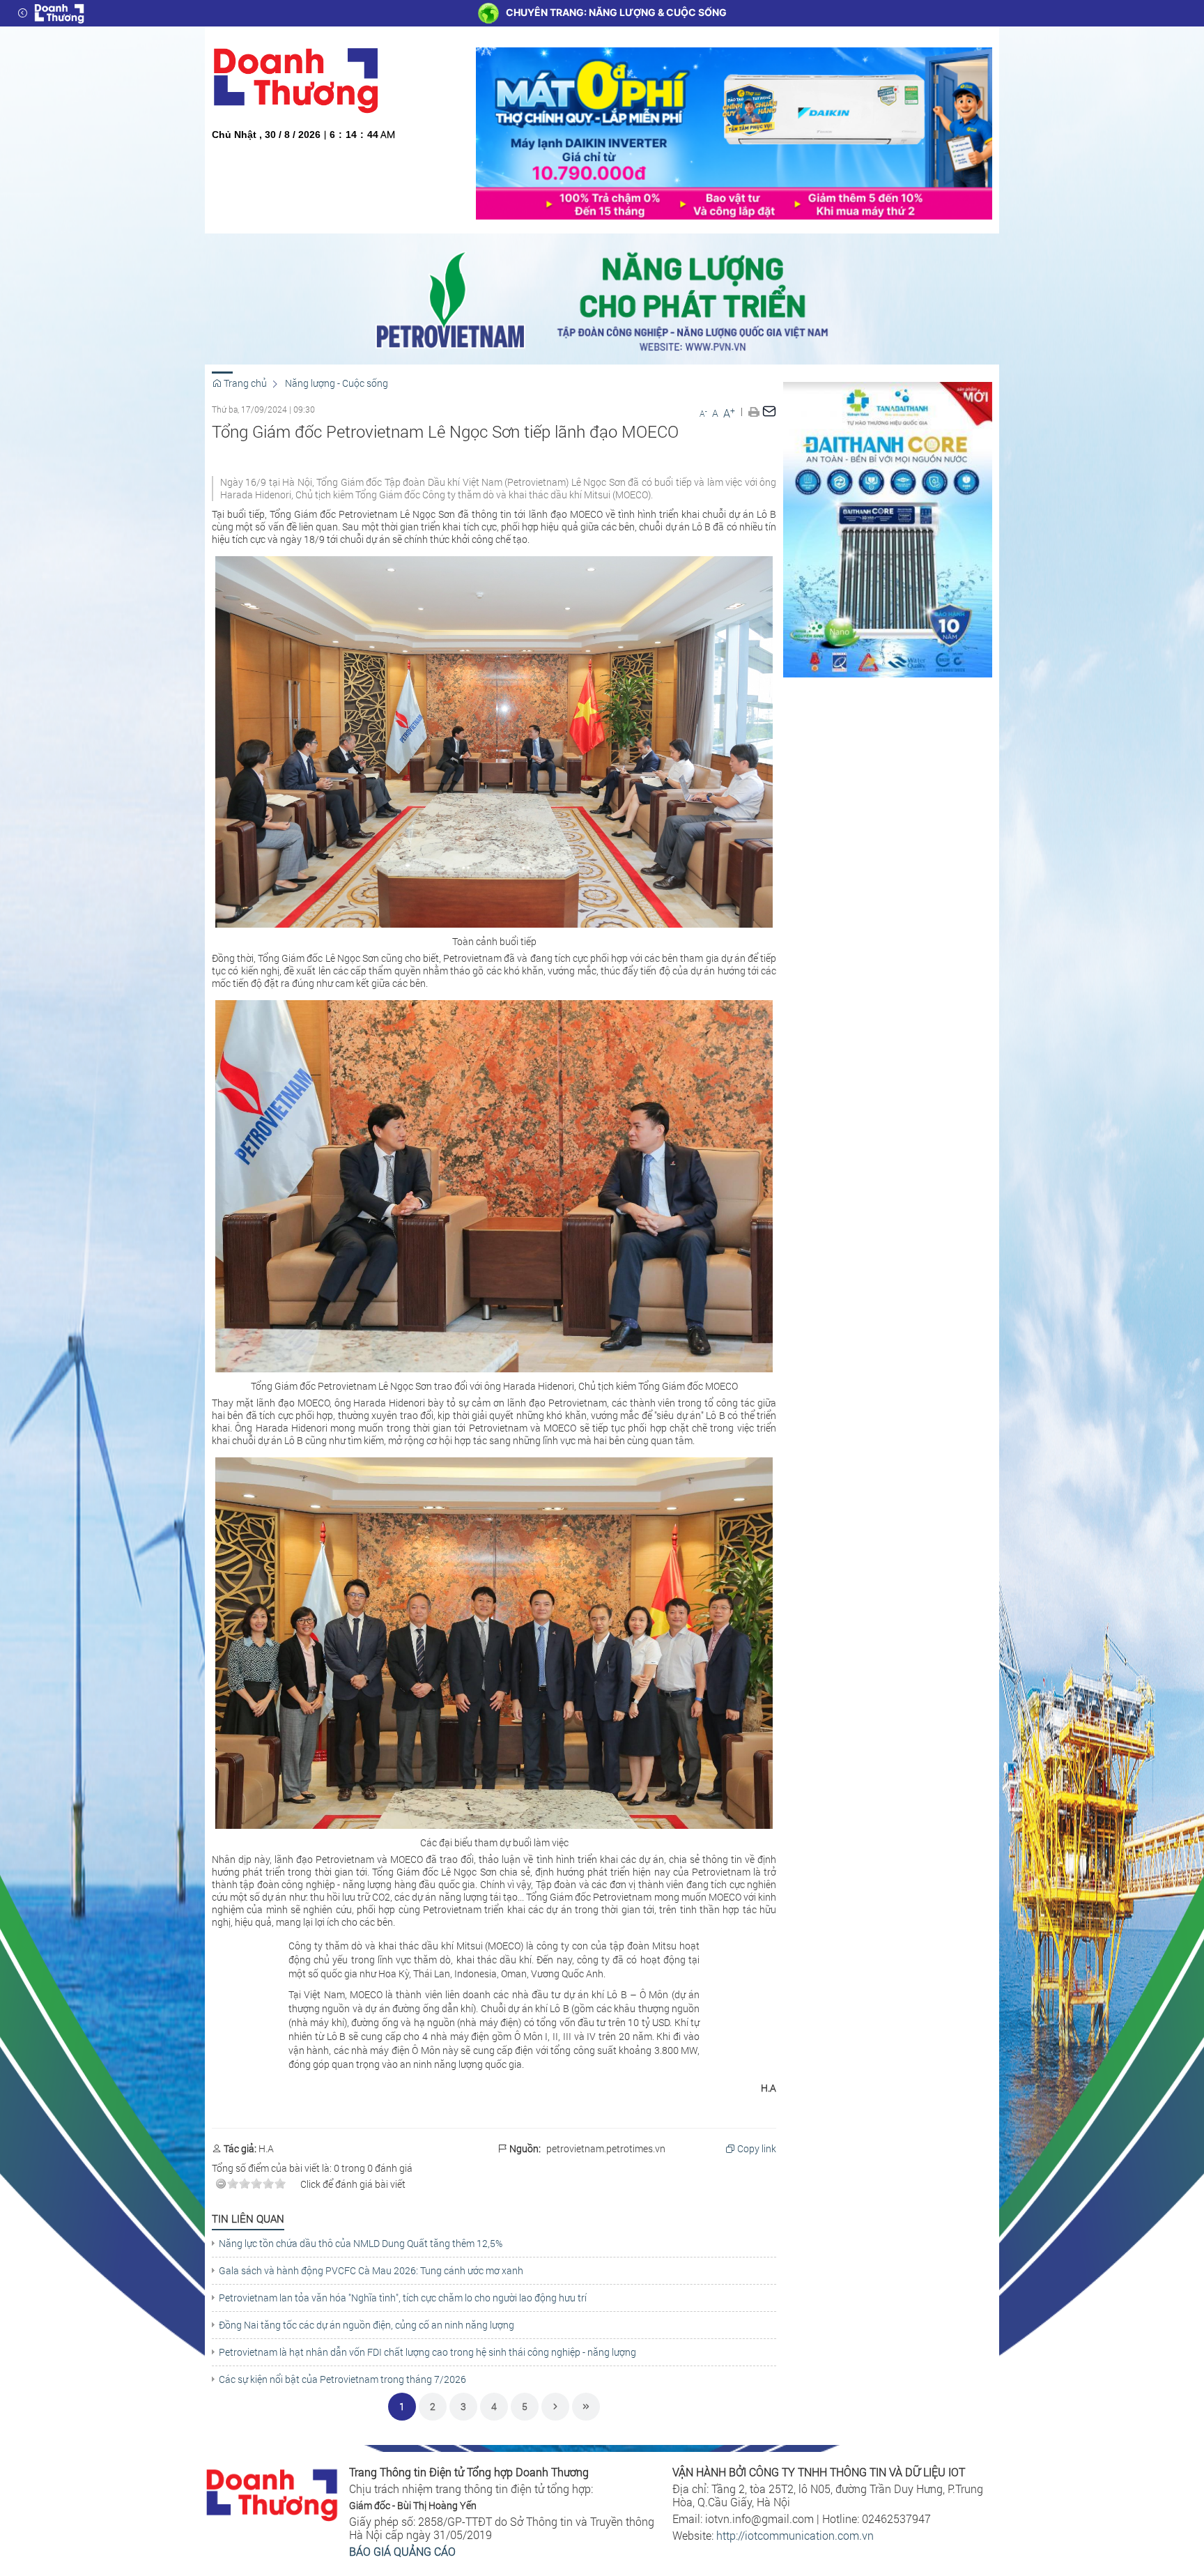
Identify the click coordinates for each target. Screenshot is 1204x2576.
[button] (754, 411)
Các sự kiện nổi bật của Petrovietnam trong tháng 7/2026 (342, 2379)
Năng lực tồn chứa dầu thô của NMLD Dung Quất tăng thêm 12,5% (361, 2244)
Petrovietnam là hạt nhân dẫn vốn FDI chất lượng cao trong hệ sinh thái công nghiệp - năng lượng (427, 2352)
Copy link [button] (756, 2149)
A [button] (703, 413)
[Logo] (59, 13)
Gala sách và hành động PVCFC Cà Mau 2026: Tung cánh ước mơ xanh (371, 2271)
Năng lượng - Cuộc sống (337, 383)
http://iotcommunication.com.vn (795, 2535)
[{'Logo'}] (272, 2493)
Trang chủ (244, 383)
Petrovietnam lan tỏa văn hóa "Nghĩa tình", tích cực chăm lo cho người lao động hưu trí (403, 2298)
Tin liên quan (248, 2218)
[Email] (769, 411)
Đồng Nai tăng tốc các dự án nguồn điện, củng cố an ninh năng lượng (366, 2325)
